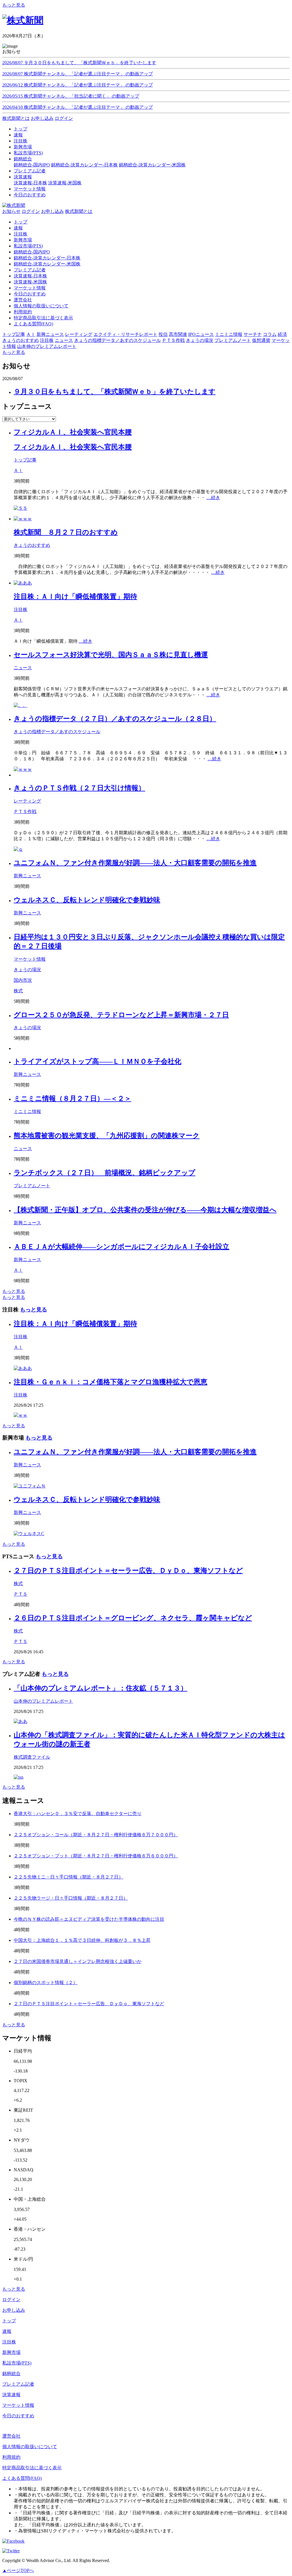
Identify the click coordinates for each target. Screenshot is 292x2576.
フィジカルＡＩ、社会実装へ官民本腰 (73, 432)
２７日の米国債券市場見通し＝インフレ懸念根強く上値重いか (78, 1961)
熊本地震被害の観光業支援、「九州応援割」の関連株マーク (107, 1136)
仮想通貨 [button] (261, 340)
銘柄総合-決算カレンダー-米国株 (152, 165)
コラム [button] (270, 334)
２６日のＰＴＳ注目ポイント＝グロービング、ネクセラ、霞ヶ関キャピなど (133, 1618)
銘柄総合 (11, 2374)
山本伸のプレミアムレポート (43, 1701)
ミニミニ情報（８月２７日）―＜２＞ (72, 1098)
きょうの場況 (27, 970)
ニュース (23, 668)
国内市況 (23, 980)
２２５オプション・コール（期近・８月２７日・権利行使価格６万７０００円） (96, 1835)
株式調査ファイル (32, 1757)
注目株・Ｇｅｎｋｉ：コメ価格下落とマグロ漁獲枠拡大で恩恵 (110, 1382)
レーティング (27, 801)
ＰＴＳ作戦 (25, 812)
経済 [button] (282, 334)
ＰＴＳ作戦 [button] (173, 340)
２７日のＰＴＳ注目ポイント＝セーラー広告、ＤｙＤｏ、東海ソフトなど (128, 1571)
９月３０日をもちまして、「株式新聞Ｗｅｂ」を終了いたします (115, 392)
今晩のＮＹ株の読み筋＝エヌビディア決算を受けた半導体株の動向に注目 (89, 1919)
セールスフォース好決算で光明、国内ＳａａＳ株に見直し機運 (111, 655)
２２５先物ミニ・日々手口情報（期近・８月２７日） (68, 1877)
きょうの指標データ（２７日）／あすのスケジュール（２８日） (115, 719)
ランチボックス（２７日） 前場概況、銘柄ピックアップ (105, 1173)
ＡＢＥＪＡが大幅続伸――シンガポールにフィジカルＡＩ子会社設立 (121, 1247)
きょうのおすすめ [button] (21, 340)
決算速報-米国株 (65, 183)
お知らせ (11, 211)
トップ (21, 222)
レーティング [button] (79, 334)
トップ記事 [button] (14, 334)
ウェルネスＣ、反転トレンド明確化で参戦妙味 (87, 900)
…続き (213, 498)
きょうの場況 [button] (200, 340)
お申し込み (42, 118)
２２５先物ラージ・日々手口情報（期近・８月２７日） (71, 1898)
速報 (18, 228)
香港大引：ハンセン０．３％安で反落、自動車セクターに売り (78, 1814)
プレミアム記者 (30, 270)
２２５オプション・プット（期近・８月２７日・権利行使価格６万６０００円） (96, 1856)
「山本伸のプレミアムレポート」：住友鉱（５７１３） (101, 1688)
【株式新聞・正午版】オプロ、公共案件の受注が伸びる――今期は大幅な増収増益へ (145, 1210)
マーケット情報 (30, 288)
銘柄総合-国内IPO (32, 165)
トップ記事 (25, 460)
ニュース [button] (64, 340)
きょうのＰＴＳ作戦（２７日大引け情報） (79, 788)
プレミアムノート (32, 1186)
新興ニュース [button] (50, 334)
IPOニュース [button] (201, 334)
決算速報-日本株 (30, 183)
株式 (18, 991)
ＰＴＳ (21, 1594)
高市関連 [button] (178, 334)
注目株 (21, 234)
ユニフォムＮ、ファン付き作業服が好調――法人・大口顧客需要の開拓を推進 (135, 863)
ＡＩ (18, 470)
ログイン (64, 118)
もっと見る (14, 5)
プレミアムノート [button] (233, 340)
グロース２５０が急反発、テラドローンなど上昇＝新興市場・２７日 (121, 1015)
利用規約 (23, 312)
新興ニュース (27, 876)
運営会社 (23, 300)
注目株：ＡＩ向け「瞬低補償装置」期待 (75, 596)
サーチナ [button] (253, 334)
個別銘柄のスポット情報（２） (46, 1983)
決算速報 (11, 2395)
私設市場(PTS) (28, 246)
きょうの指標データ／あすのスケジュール (57, 732)
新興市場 (23, 240)
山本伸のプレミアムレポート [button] (47, 346)
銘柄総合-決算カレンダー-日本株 (84, 165)
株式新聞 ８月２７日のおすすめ (66, 532)
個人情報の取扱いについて (41, 306)
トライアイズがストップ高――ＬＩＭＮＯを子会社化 (98, 1061)
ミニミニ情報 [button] (229, 334)
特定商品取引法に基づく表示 (43, 318)
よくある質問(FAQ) (33, 324)
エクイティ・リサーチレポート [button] (125, 334)
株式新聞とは (16, 118)
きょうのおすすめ (32, 545)
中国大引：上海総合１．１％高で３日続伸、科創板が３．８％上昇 (82, 1940)
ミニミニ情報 (27, 1111)
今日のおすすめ (30, 294)
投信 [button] (163, 334)
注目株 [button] (47, 340)
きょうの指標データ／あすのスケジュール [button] (117, 340)
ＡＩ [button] (31, 334)
